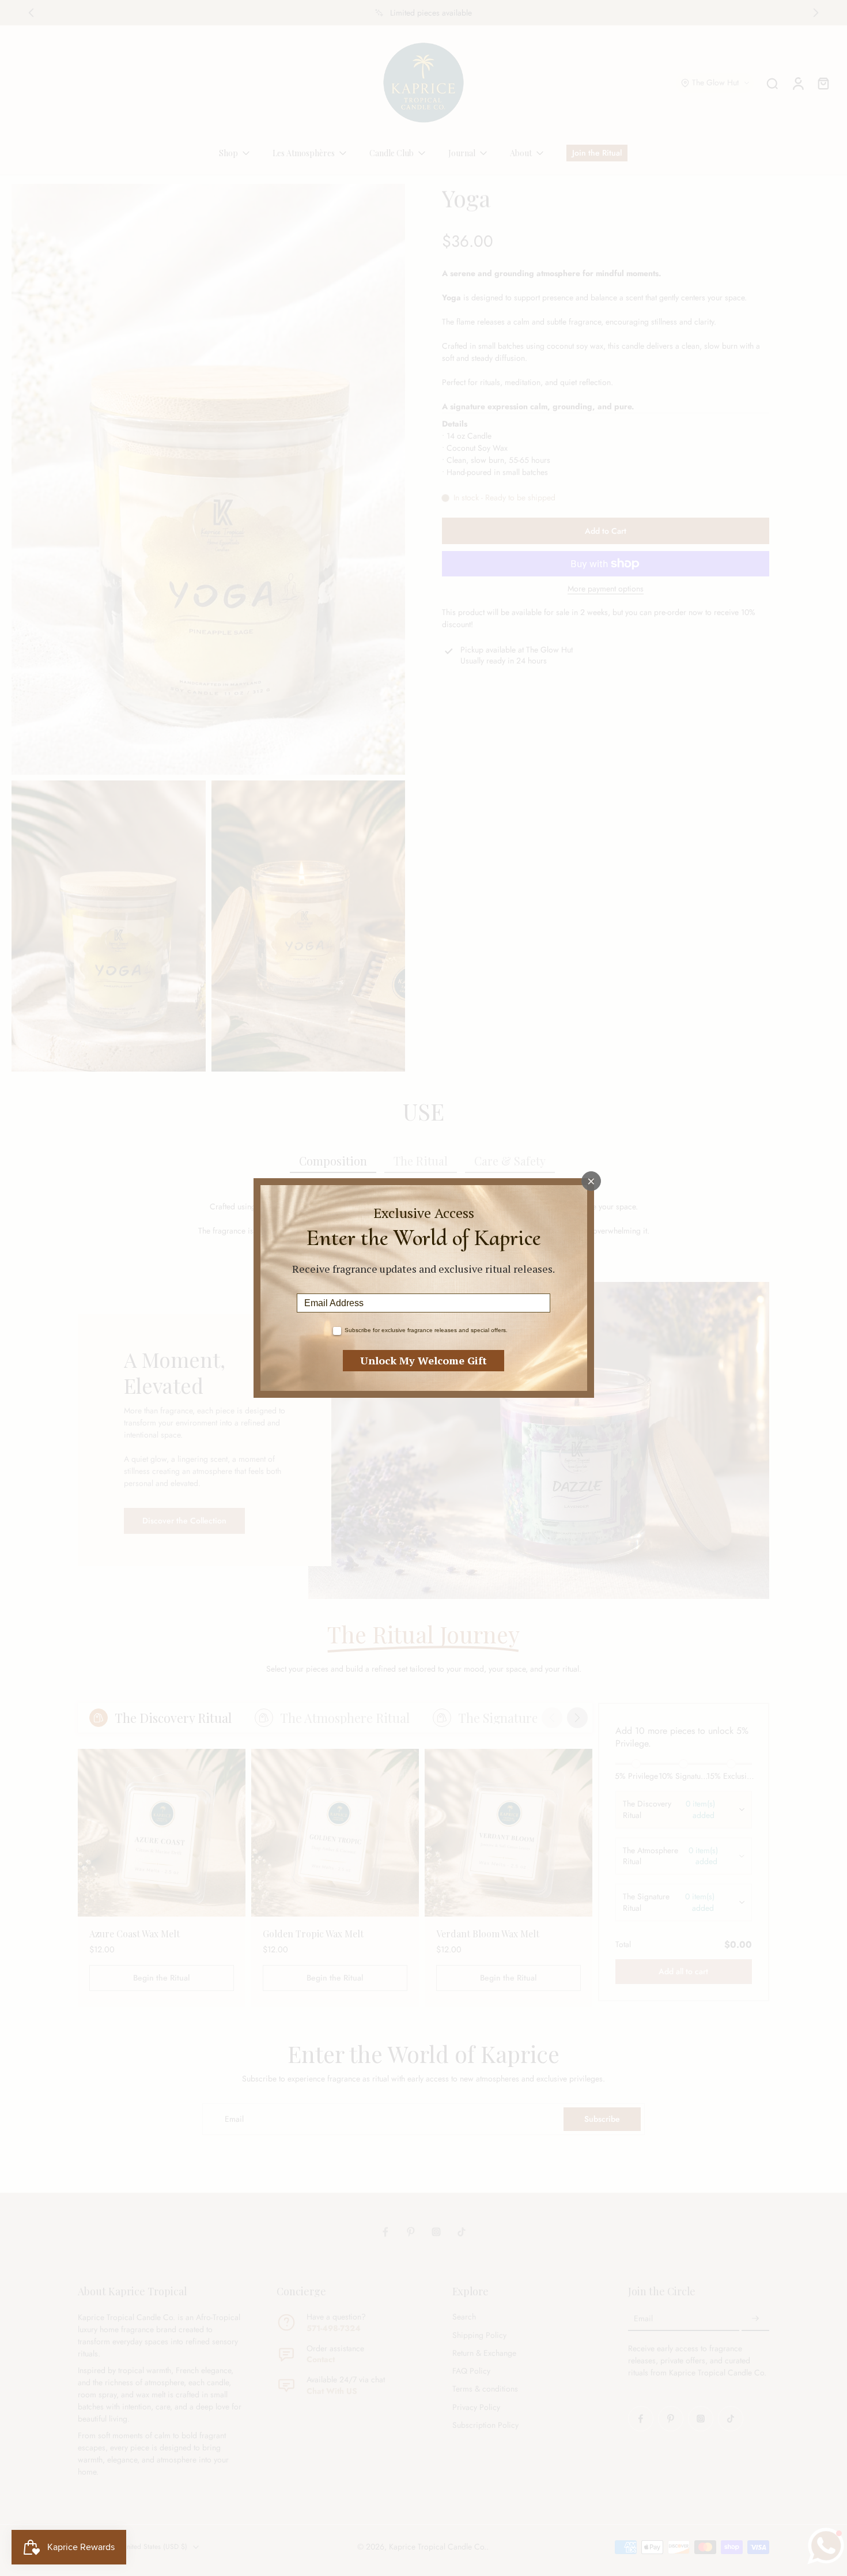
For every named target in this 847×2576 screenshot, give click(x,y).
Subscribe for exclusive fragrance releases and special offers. (426, 1330)
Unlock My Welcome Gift (423, 1360)
